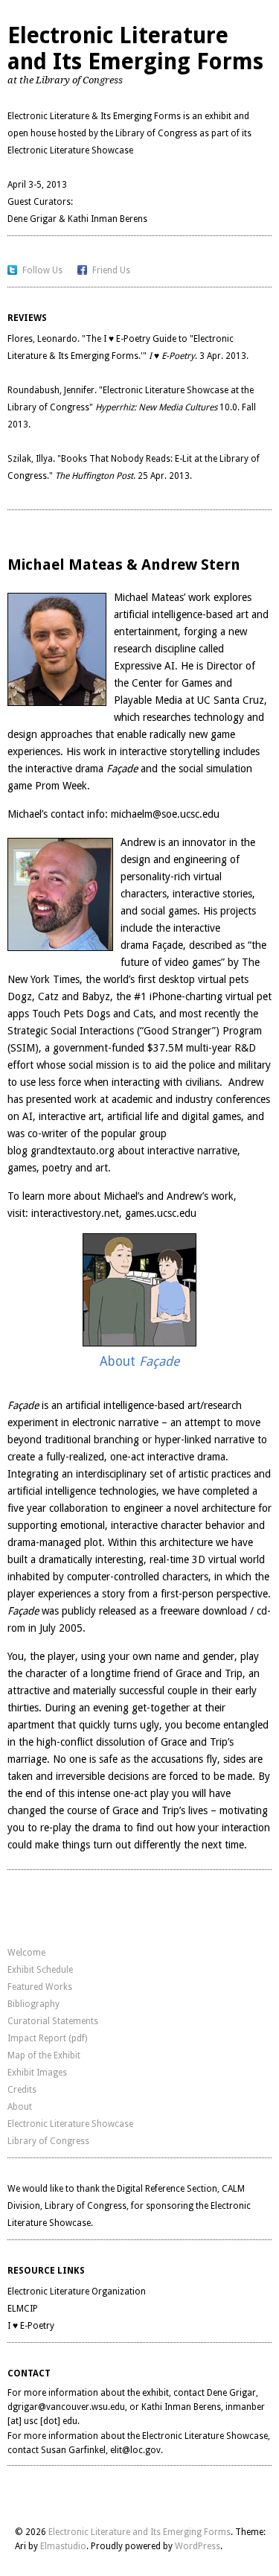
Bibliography (33, 2004)
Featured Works (40, 1987)
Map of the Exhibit (44, 2055)
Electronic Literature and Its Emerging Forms (135, 48)
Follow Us (42, 270)
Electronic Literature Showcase (70, 150)
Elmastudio (63, 2546)
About (20, 2107)
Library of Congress (156, 133)
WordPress (198, 2546)
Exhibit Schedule (40, 1970)
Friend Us (111, 270)
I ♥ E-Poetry (31, 2326)
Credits (22, 2090)
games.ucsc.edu (161, 1213)
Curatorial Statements (53, 2021)
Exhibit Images (37, 2073)
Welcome (26, 1953)
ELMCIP (23, 2309)
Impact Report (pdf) (47, 2038)
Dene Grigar (32, 219)
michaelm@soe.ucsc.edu (165, 814)
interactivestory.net (75, 1213)
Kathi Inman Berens (108, 219)
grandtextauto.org (73, 1151)
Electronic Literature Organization (77, 2292)
